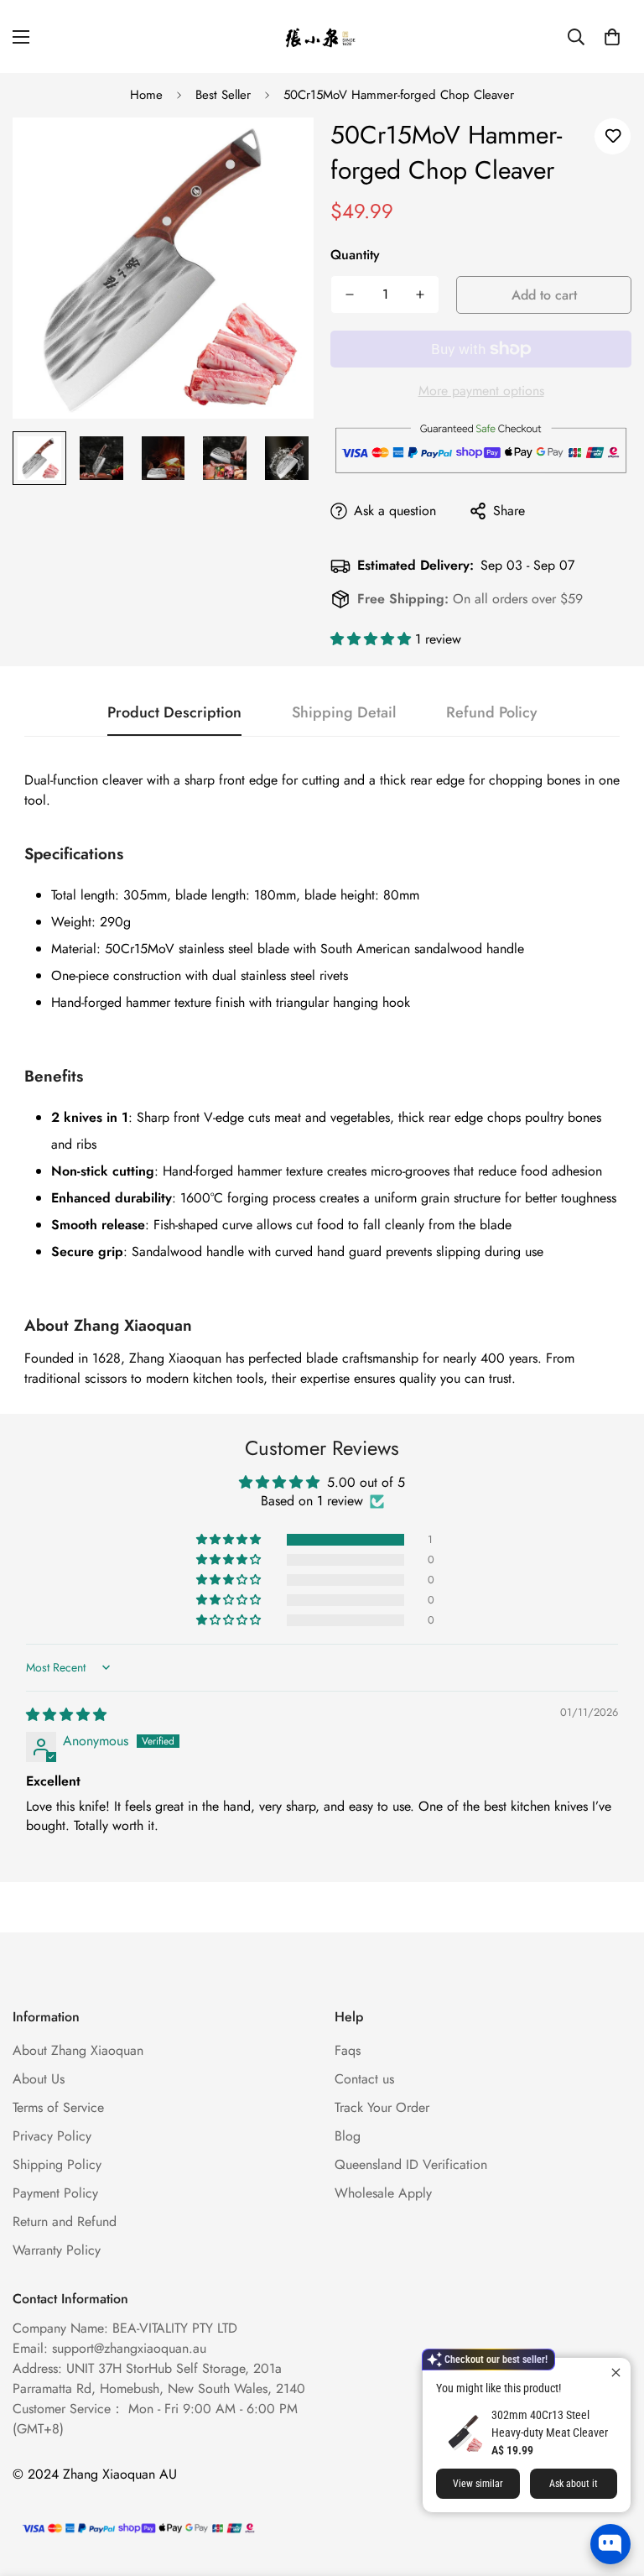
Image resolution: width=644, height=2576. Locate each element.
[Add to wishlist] (613, 136)
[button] (612, 37)
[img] (66, 1715)
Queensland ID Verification (411, 2164)
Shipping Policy (57, 2164)
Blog (348, 2136)
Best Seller (223, 95)
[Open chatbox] (610, 2544)
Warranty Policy (57, 2250)
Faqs (348, 2050)
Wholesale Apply (383, 2193)
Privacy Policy (52, 2136)
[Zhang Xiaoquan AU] (322, 37)
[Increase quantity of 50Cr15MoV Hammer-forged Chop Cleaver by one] (420, 295)
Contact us (364, 2079)
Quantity (355, 255)
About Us (39, 2079)
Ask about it (574, 2484)
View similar (478, 2484)
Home (146, 95)
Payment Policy (55, 2193)
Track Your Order (382, 2107)
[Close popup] (616, 2373)
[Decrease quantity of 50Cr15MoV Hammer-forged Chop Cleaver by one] (350, 295)
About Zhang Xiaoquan (78, 2050)
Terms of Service (58, 2107)
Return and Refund (65, 2221)
